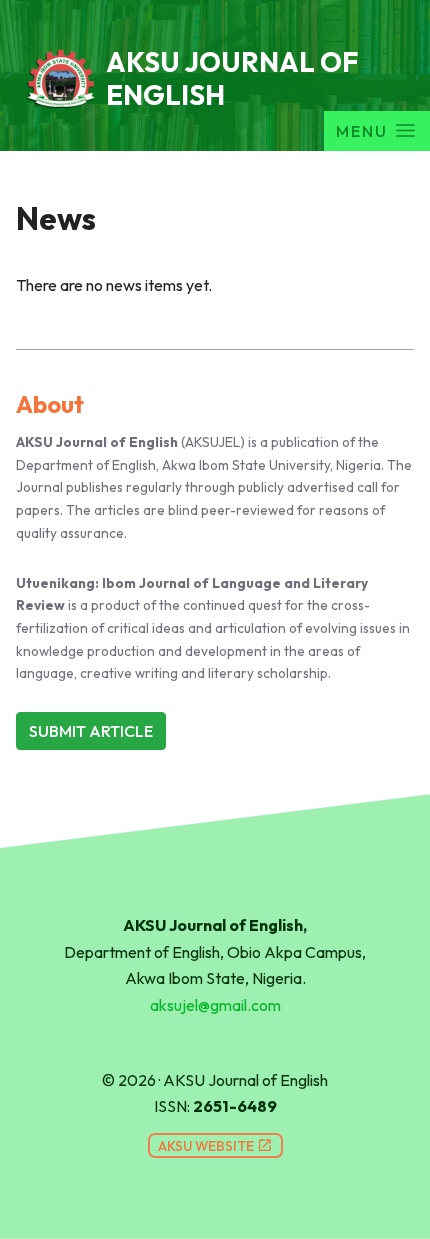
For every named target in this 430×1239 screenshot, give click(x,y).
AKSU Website (215, 1146)
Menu (362, 131)
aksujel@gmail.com (215, 1005)
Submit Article (91, 731)
